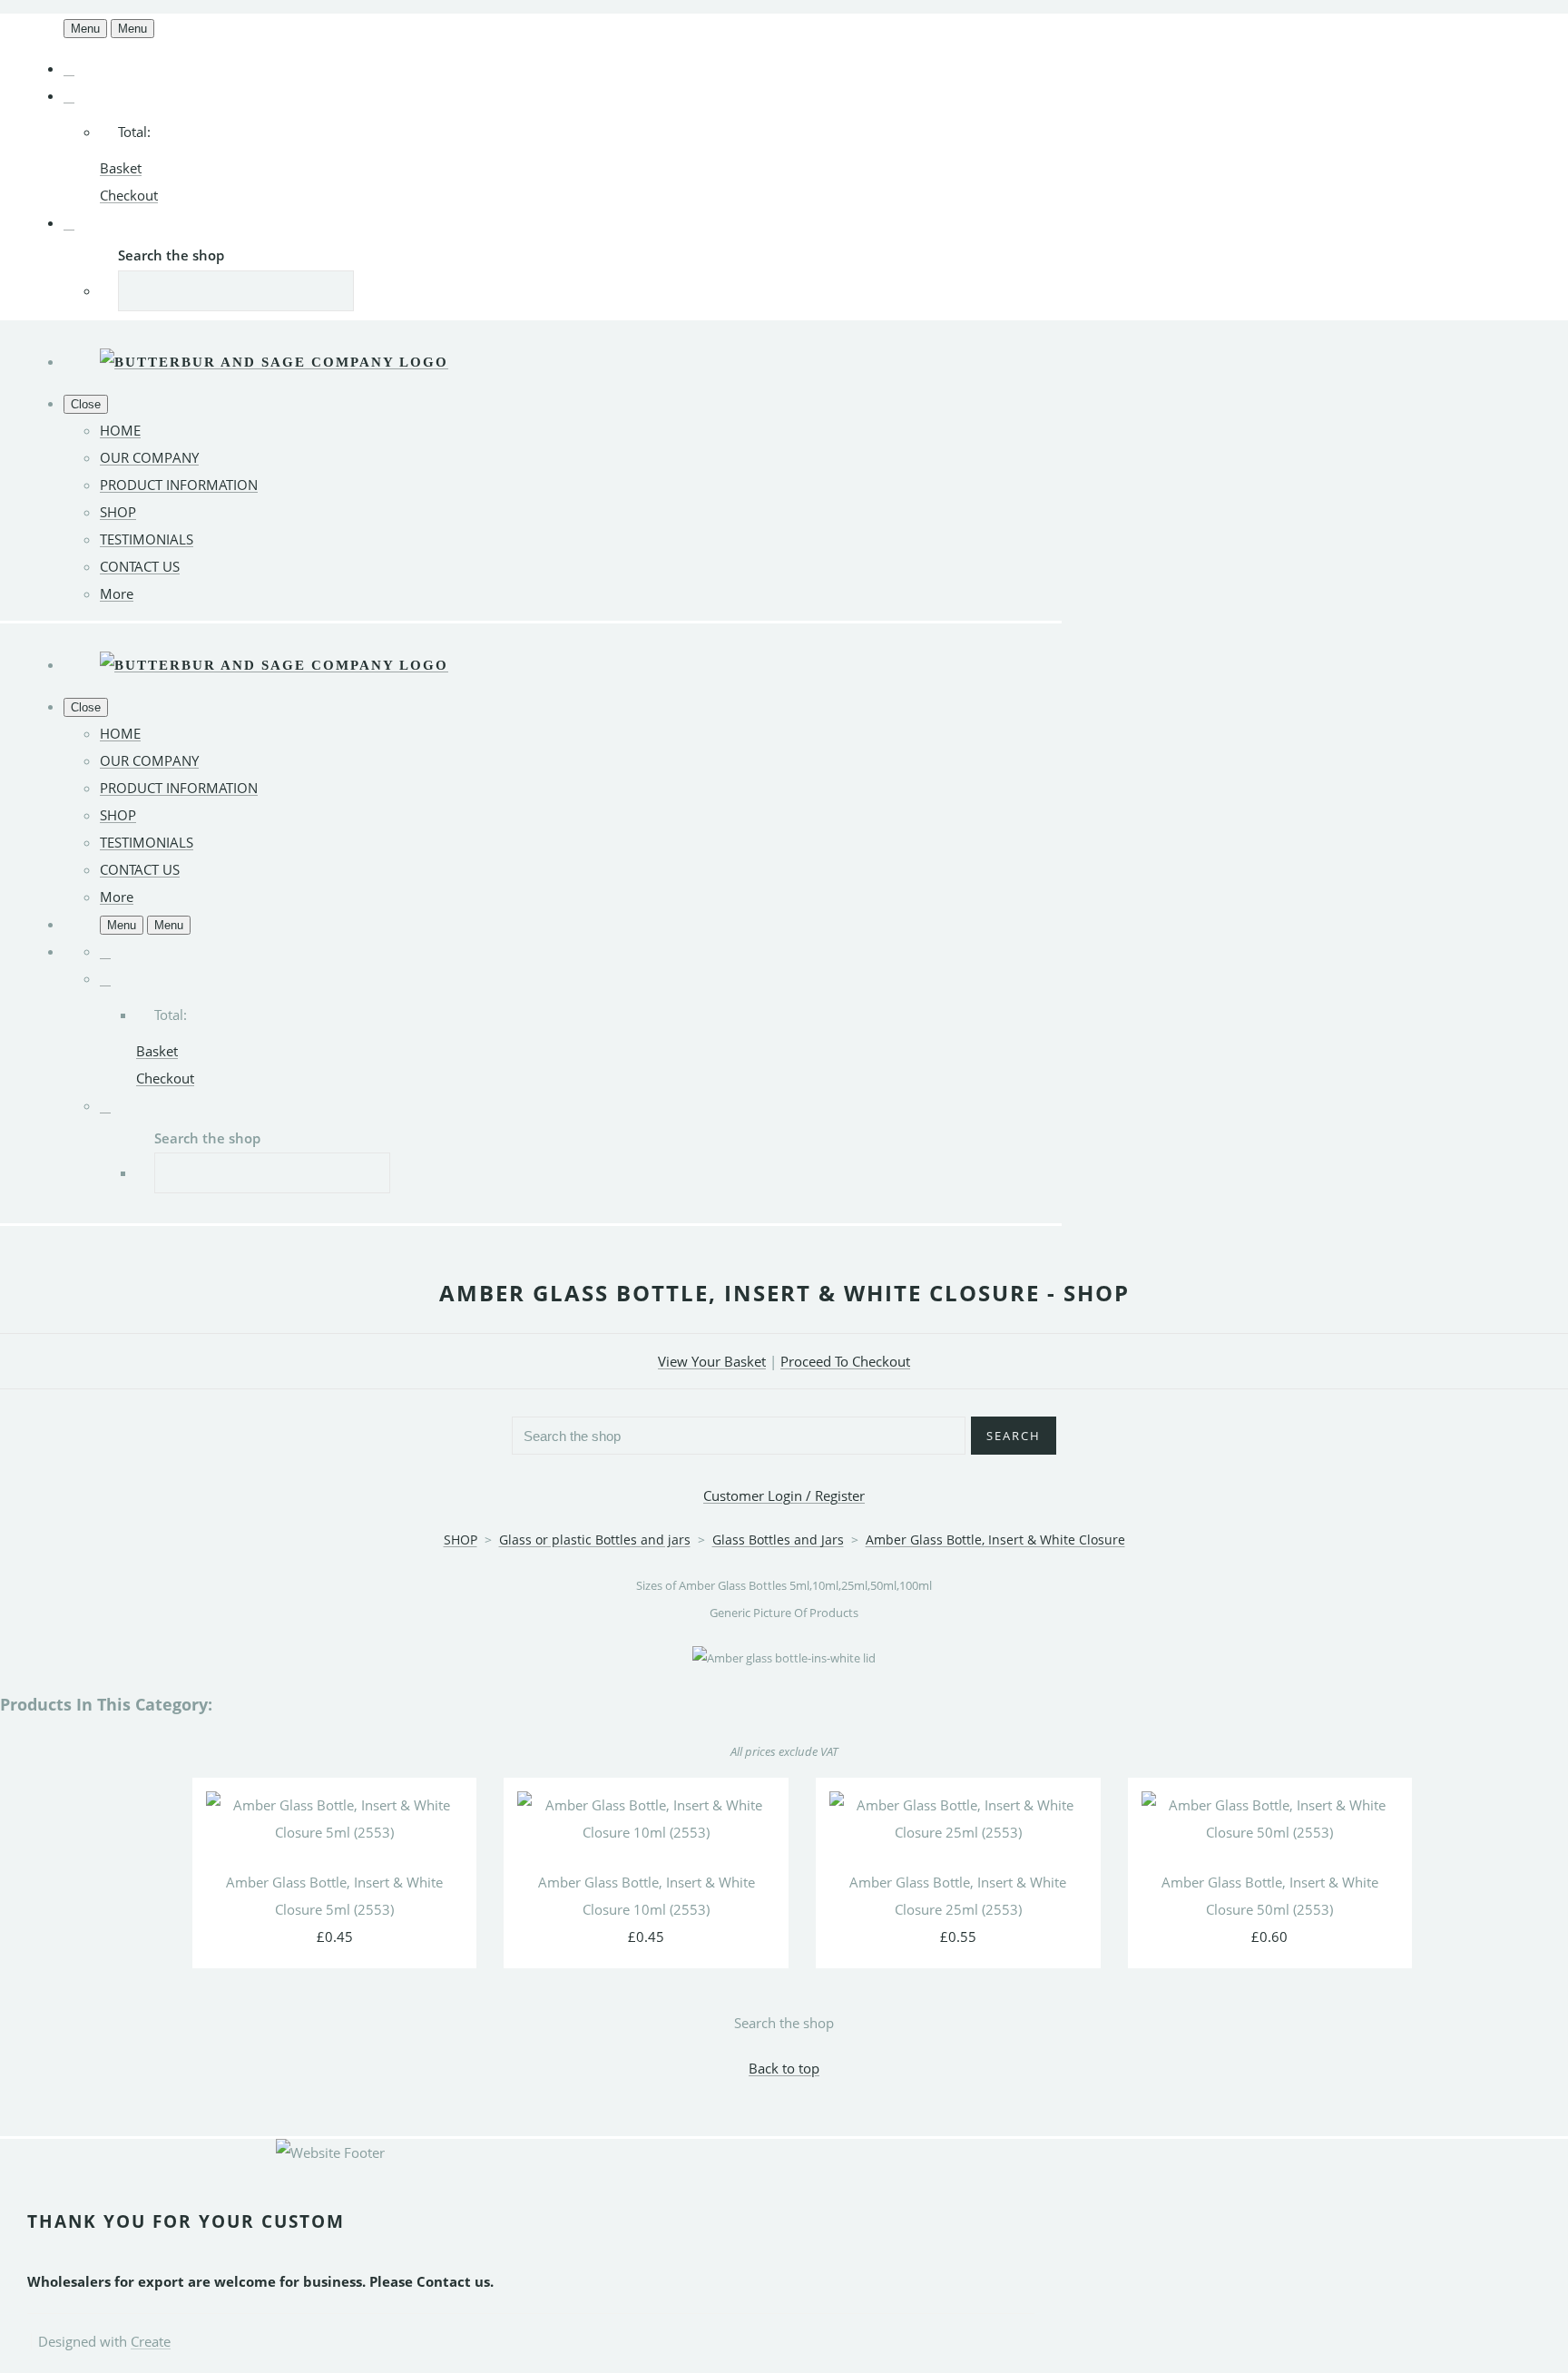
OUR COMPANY (149, 457)
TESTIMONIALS (147, 539)
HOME (120, 430)
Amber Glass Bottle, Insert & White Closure (995, 1540)
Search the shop (784, 2023)
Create (151, 2341)
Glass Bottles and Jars (778, 1540)
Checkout (129, 195)
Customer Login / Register (784, 1495)
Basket (121, 168)
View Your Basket (712, 1361)
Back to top (784, 2068)
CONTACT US (140, 566)
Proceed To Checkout (845, 1361)
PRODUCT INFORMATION (179, 485)
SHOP (118, 512)
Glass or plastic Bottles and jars (595, 1540)
